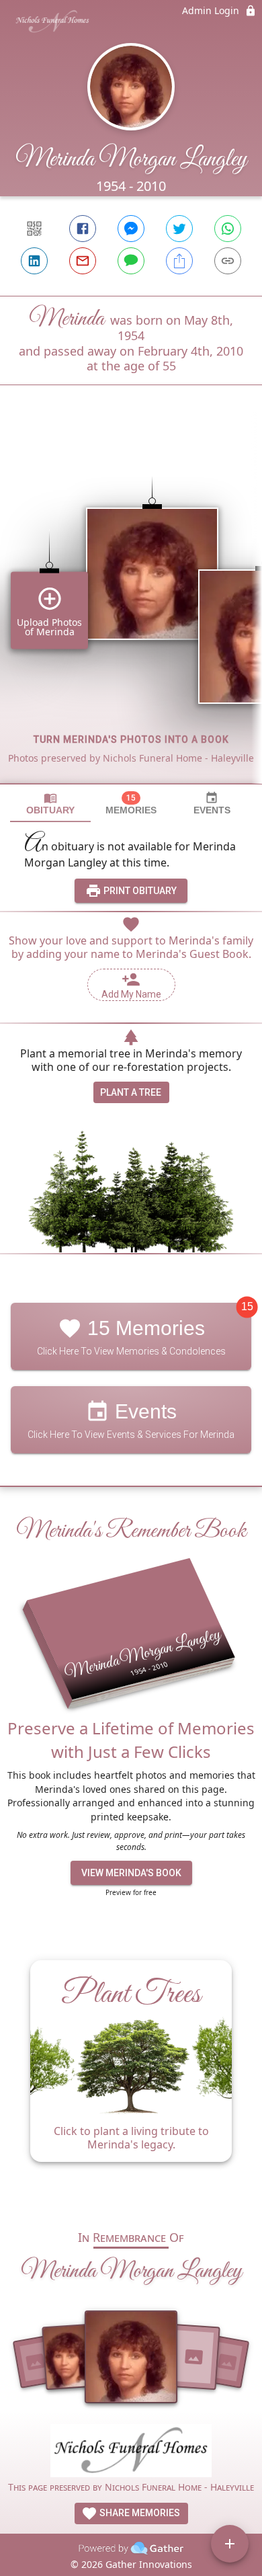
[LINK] (228, 261)
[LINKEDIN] (34, 261)
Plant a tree (131, 1092)
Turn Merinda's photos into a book (131, 739)
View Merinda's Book (131, 1873)
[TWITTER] (179, 229)
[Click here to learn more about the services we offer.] (131, 2453)
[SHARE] (179, 261)
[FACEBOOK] (83, 229)
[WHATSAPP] (228, 229)
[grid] (131, 607)
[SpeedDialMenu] (230, 2544)
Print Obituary (139, 891)
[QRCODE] (34, 229)
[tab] (50, 804)
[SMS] (131, 261)
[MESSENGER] (131, 229)
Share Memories (139, 2513)
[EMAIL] (83, 261)
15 (247, 1307)
